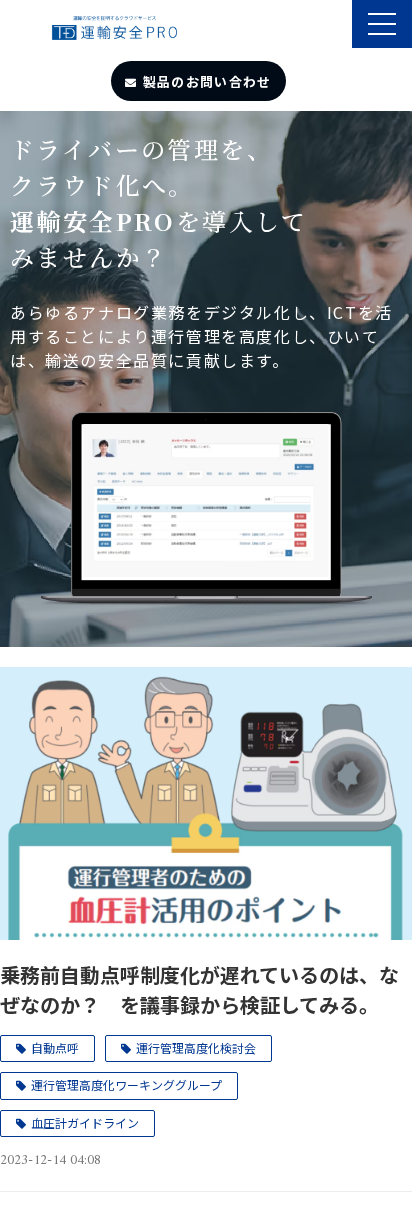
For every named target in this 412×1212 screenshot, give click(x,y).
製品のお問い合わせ (207, 81)
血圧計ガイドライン (85, 1122)
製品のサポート (334, 26)
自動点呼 (55, 1047)
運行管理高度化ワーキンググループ (126, 1084)
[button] (382, 24)
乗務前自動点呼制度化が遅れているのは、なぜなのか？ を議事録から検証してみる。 (199, 989)
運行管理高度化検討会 (196, 1047)
